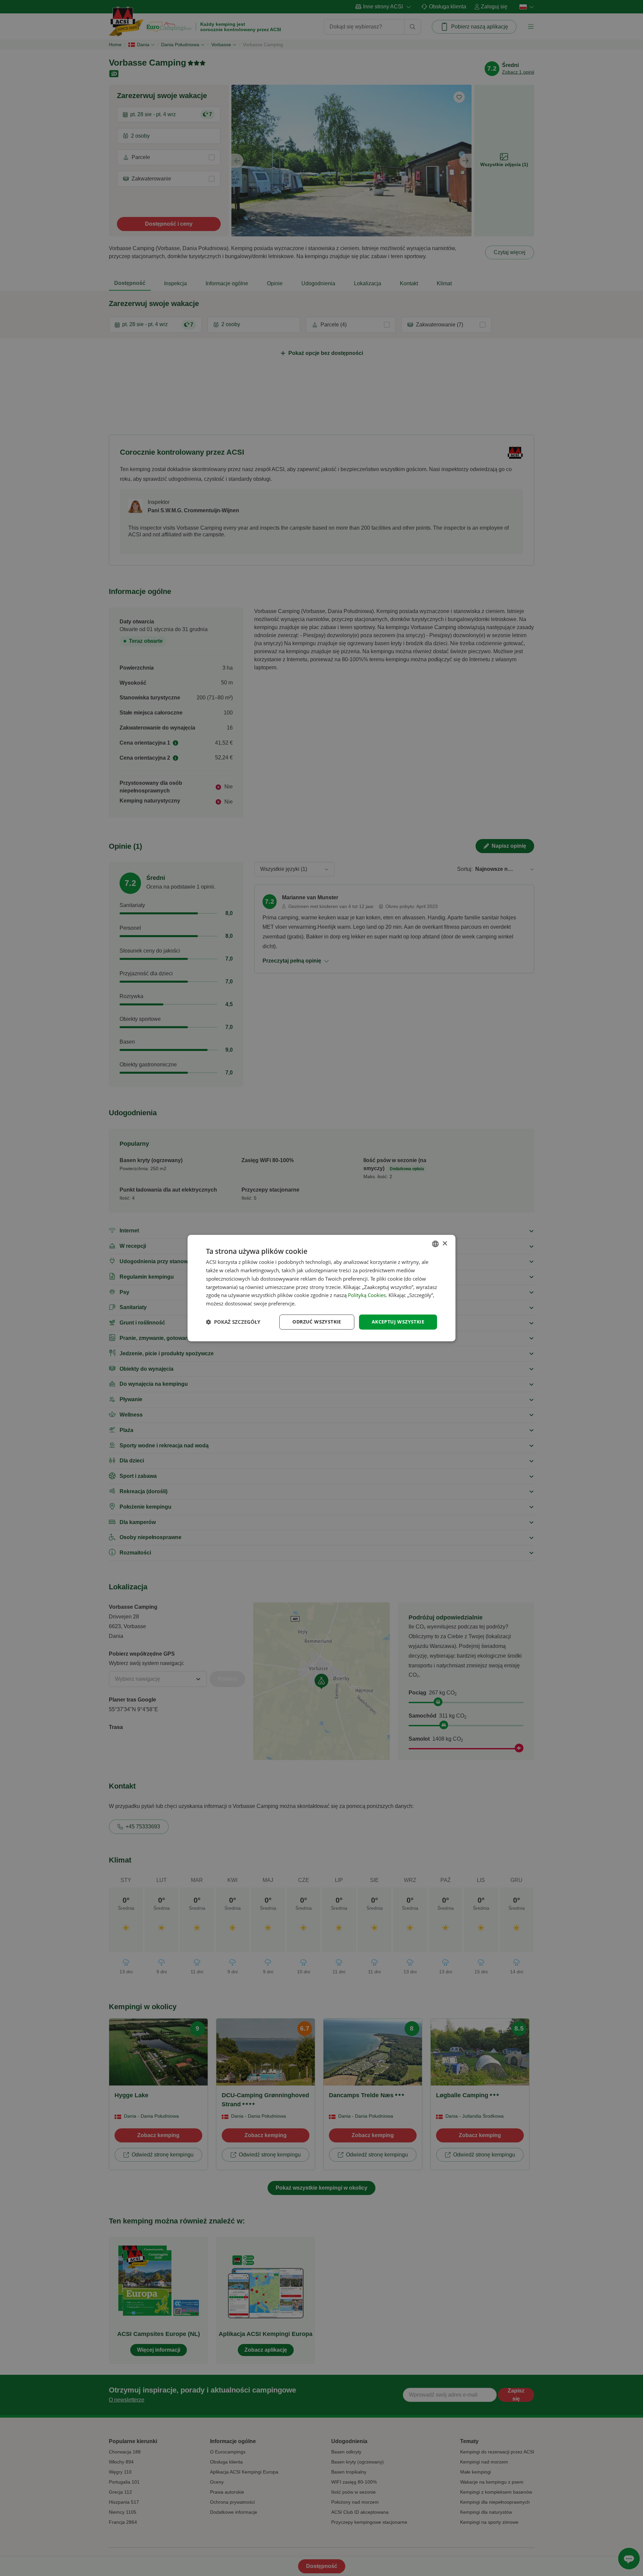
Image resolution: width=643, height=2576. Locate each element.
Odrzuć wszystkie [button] (317, 1322)
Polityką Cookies (367, 1295)
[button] (233, 1322)
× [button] (445, 1244)
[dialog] (321, 1288)
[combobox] (435, 1244)
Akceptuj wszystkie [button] (398, 1322)
